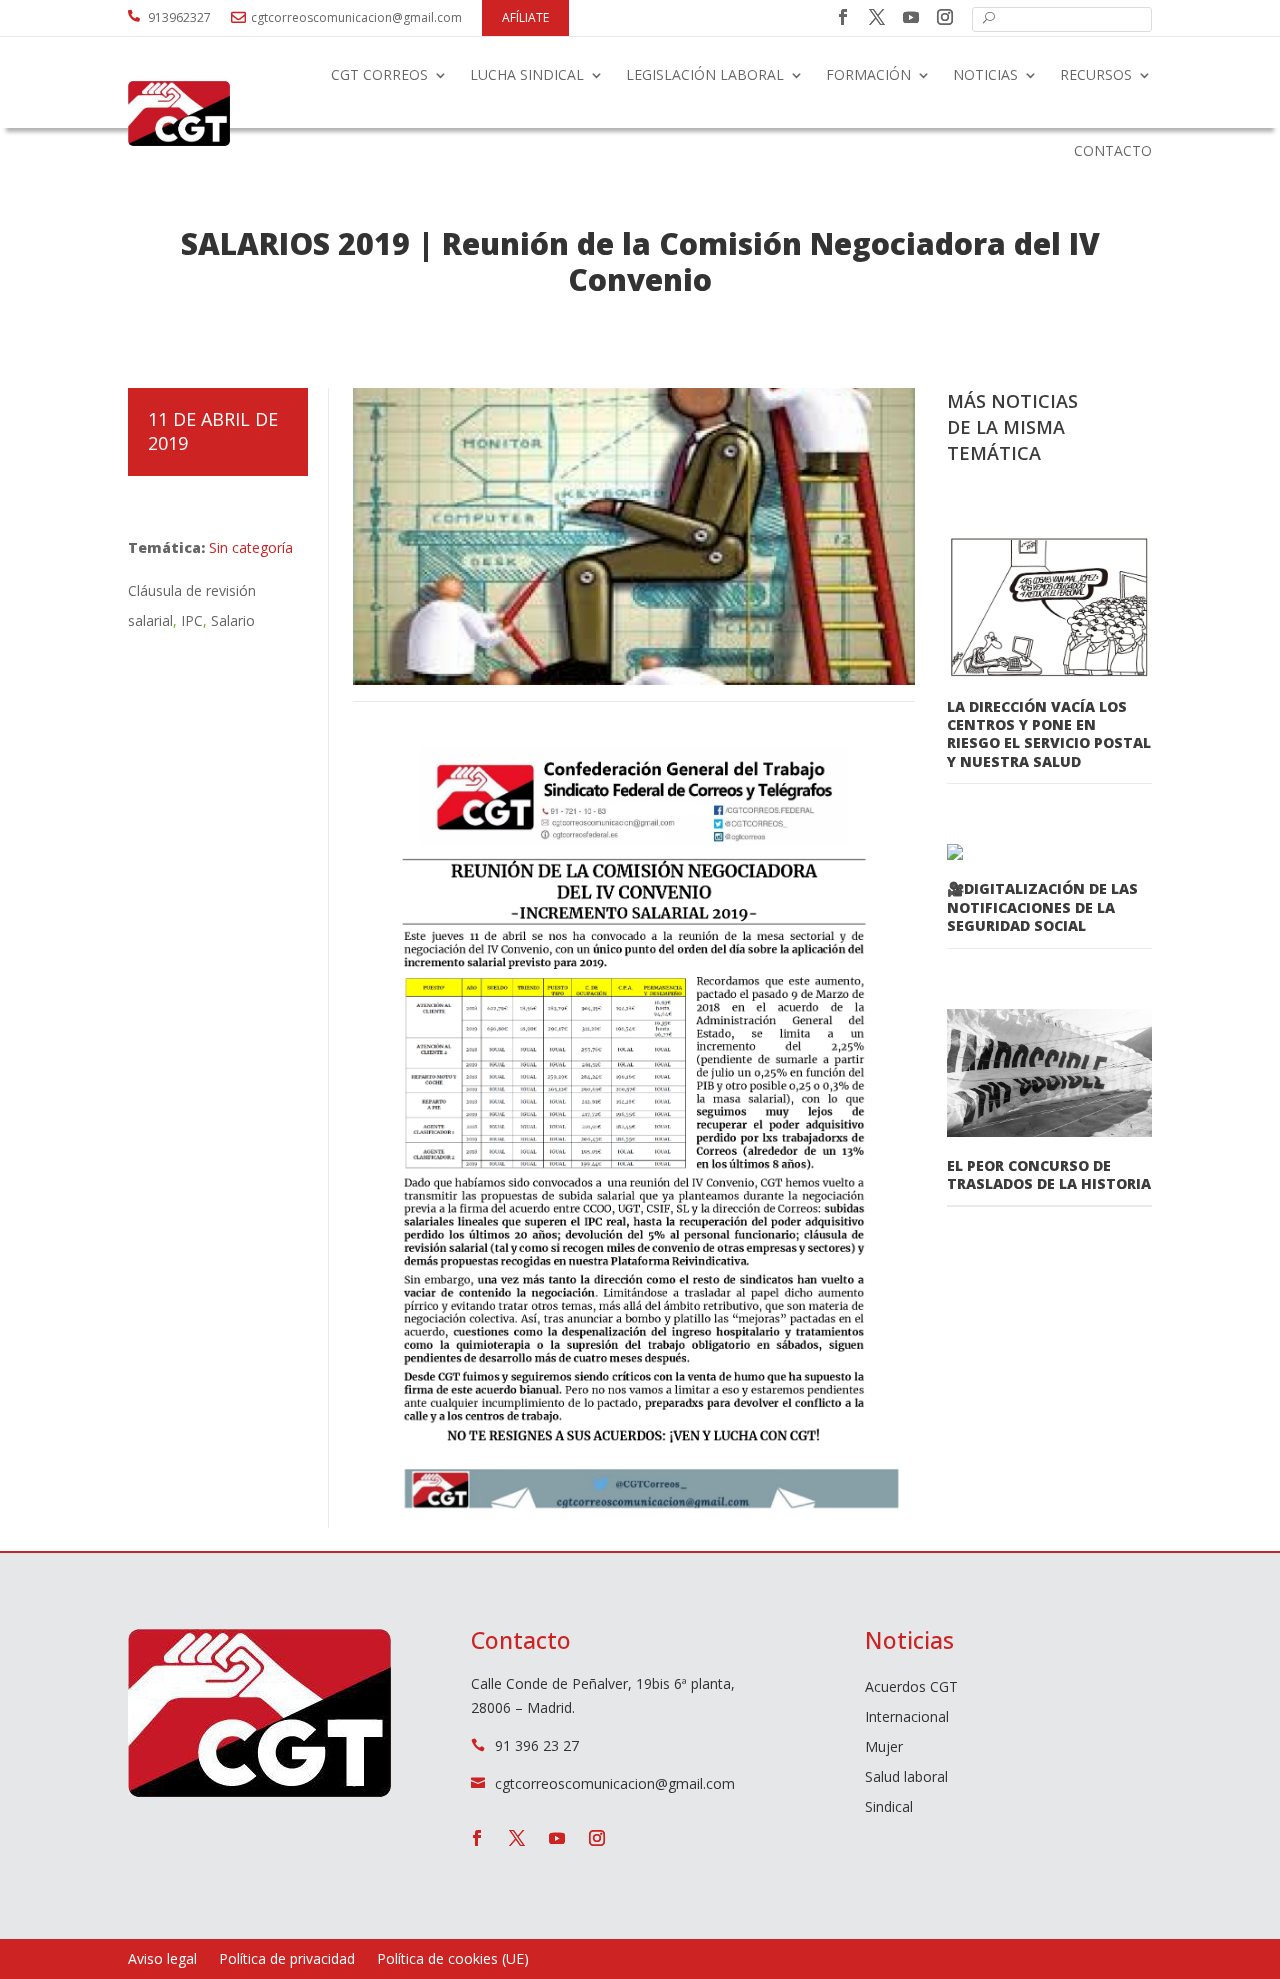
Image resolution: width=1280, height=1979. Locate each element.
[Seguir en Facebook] (843, 17)
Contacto (1113, 150)
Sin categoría (251, 547)
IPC (192, 620)
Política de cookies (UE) (453, 1960)
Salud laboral (906, 1778)
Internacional (907, 1718)
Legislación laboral (705, 74)
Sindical (889, 1808)
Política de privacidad (287, 1960)
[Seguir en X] (877, 17)
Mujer (884, 1748)
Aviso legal (162, 1960)
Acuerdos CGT (911, 1688)
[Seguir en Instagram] (945, 17)
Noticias (985, 74)
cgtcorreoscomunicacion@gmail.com (356, 17)
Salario (233, 620)
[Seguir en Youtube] (911, 17)
